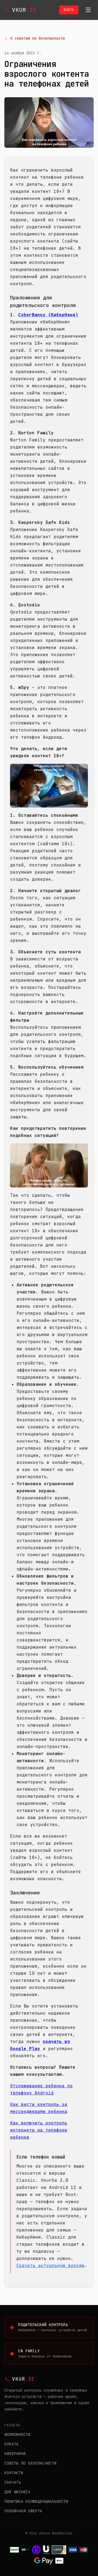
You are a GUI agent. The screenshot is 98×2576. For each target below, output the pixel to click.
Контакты (14, 2473)
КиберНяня (15, 2454)
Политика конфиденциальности (36, 2501)
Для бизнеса (17, 2492)
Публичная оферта (23, 2511)
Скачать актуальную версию (50, 2266)
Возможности (17, 2434)
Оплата (11, 2444)
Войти (69, 10)
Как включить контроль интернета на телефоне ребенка (39, 2130)
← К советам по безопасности (35, 38)
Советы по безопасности (30, 2463)
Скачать (13, 2482)
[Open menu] (88, 10)
